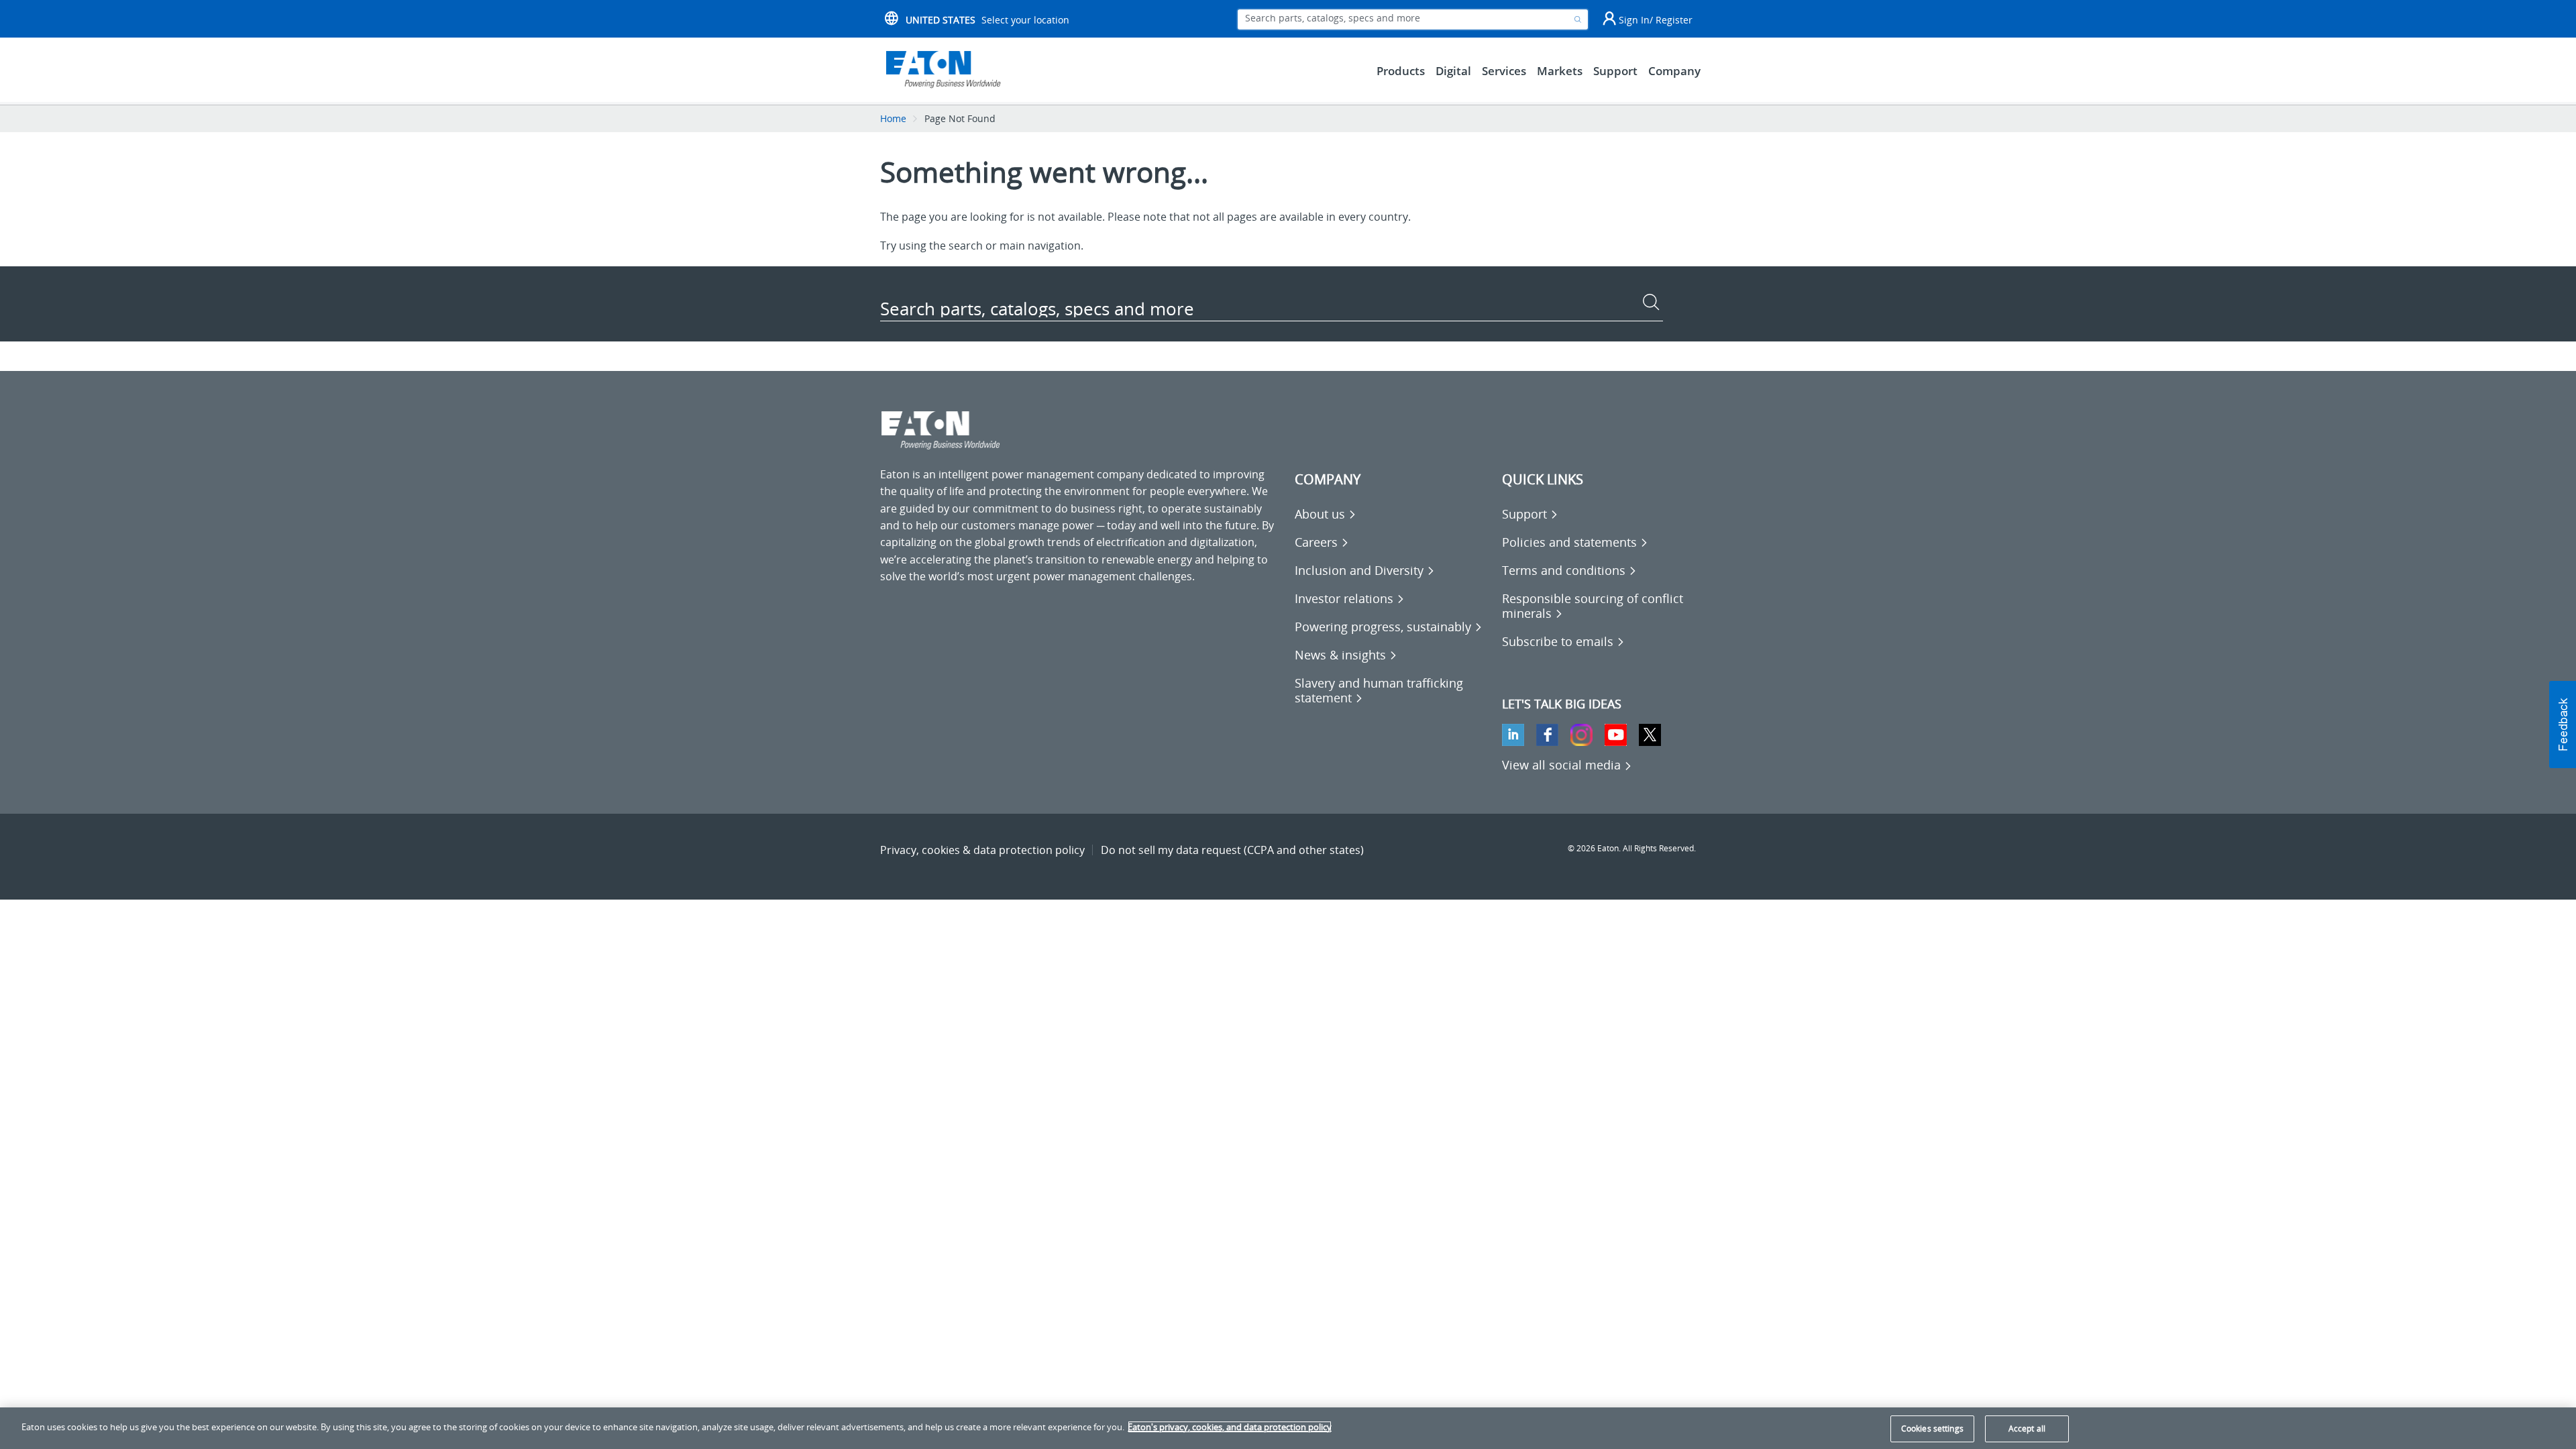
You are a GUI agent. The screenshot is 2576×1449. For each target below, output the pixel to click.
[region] (1288, 1428)
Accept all (2027, 1429)
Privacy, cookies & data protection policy (982, 850)
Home (893, 118)
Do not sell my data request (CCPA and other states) (1232, 850)
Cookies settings (1932, 1429)
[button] (2563, 724)
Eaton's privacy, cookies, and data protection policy (1230, 1427)
